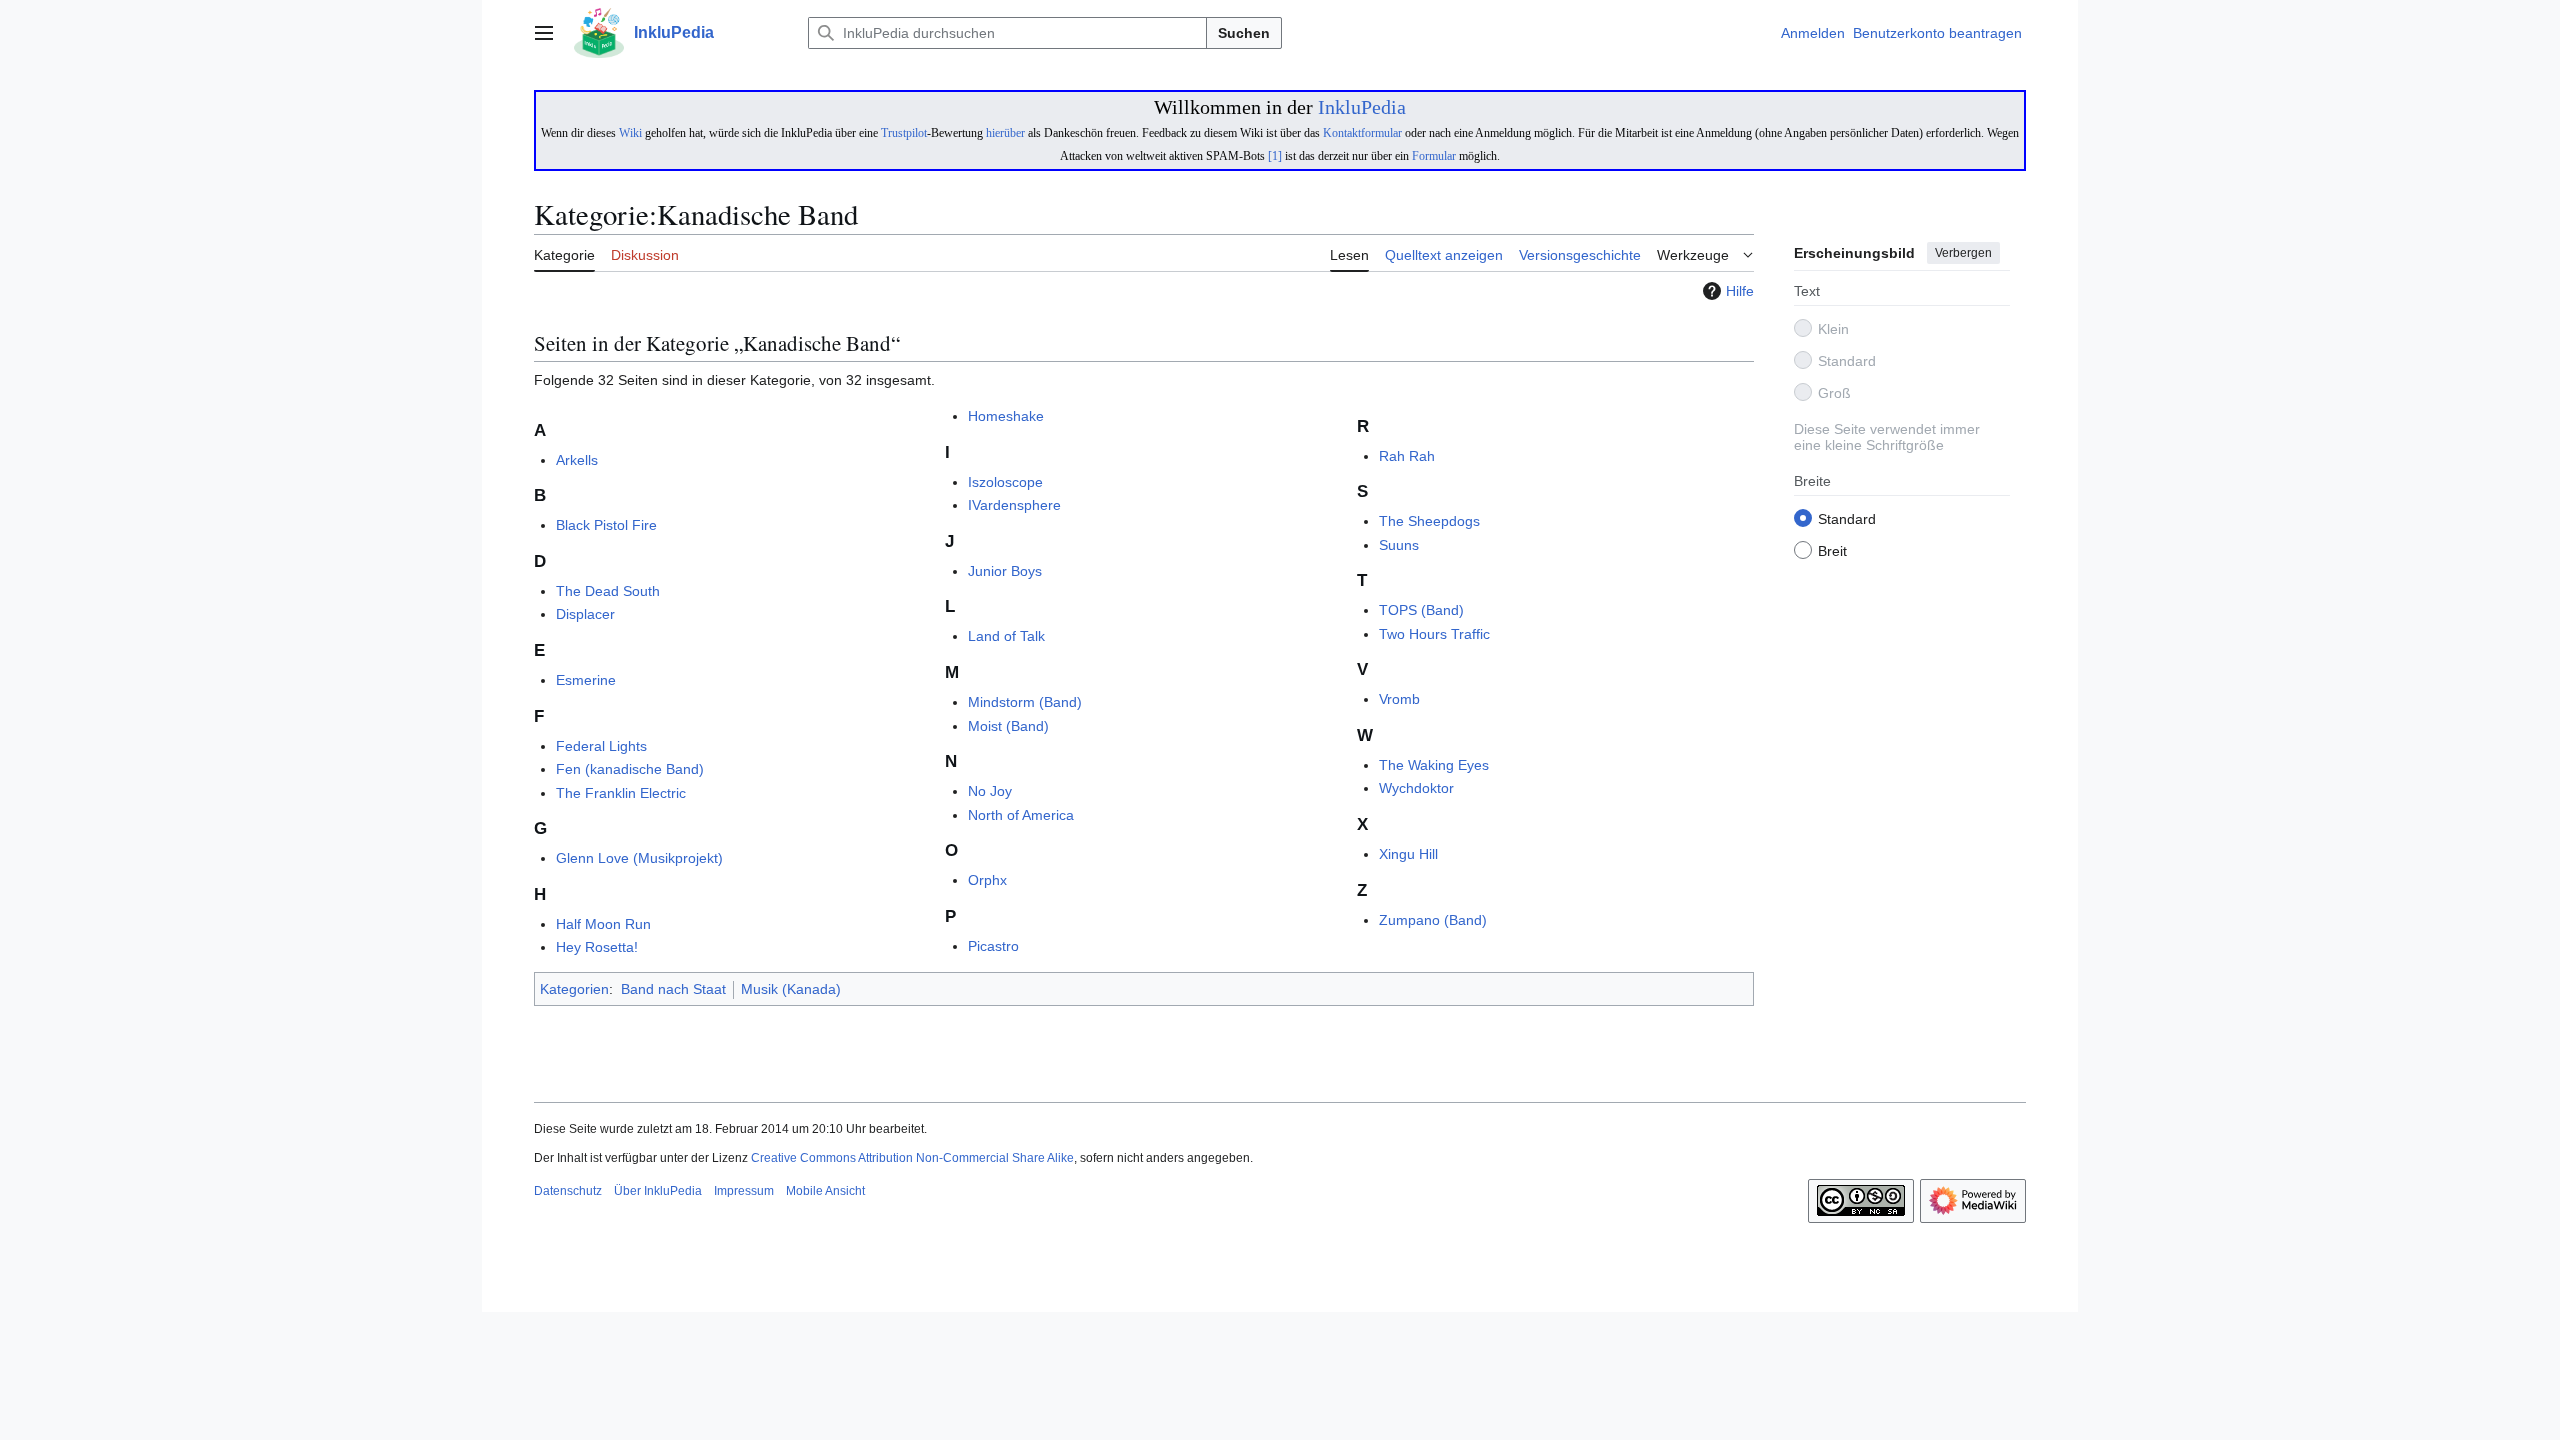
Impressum (744, 1191)
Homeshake (1006, 416)
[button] (544, 33)
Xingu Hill (1408, 854)
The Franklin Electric (621, 793)
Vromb (1399, 699)
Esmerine (586, 680)
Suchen (1244, 33)
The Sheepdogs (1429, 521)
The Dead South (608, 591)
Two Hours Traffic (1434, 634)
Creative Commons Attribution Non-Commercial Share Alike (912, 1158)
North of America (1021, 815)
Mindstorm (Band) (1025, 702)
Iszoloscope (1005, 482)
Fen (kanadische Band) (630, 769)
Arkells (577, 460)
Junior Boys (1005, 571)
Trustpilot (904, 133)
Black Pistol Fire (606, 525)
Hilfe (1740, 291)
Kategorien (574, 989)
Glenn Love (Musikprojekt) (639, 858)
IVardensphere (1014, 505)
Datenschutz (568, 1191)
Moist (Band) (1008, 726)
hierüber (1005, 133)
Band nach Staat (673, 989)
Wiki (630, 133)
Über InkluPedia (658, 1191)
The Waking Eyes (1434, 765)
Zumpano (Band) (1433, 920)
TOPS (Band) (1421, 610)
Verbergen (1963, 253)
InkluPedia (1362, 107)
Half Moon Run (603, 924)
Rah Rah (1407, 456)
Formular (1434, 156)
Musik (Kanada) (791, 989)
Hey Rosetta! (597, 947)
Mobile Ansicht (825, 1191)
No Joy (990, 791)
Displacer (585, 614)
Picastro (993, 946)
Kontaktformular (1362, 133)
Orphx (987, 880)
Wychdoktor (1416, 788)
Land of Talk (1006, 636)
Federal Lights (601, 746)
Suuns (1399, 545)
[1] (1275, 156)
